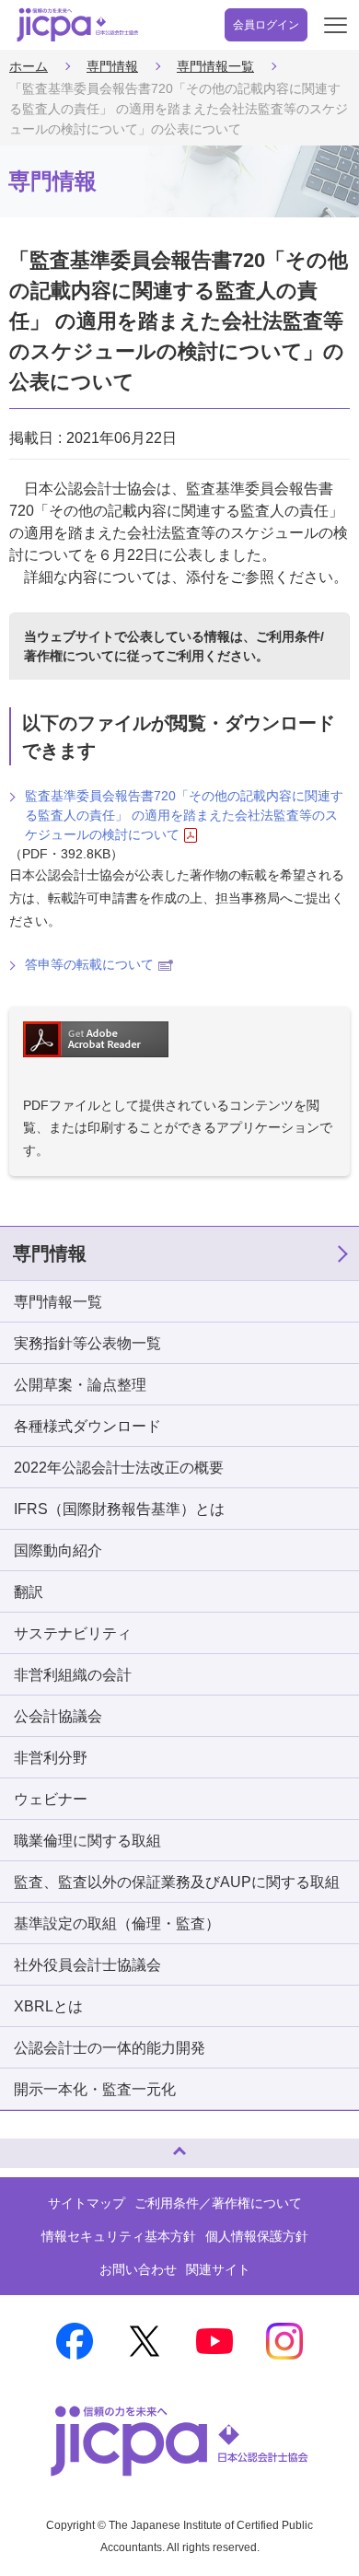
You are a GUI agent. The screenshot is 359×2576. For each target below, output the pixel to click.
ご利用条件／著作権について (218, 2203)
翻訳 (29, 1592)
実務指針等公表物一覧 (87, 1343)
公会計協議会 (58, 1716)
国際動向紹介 (58, 1550)
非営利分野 (51, 1758)
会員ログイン (266, 25)
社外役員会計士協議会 (87, 1965)
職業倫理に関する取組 (87, 1841)
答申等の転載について (89, 964)
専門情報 (112, 66)
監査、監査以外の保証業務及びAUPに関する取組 (177, 1882)
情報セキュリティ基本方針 (119, 2236)
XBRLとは (48, 2006)
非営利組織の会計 (73, 1675)
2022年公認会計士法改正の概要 (119, 1468)
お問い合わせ (138, 2269)
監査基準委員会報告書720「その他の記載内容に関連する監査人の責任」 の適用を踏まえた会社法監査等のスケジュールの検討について (184, 815)
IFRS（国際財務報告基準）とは (119, 1509)
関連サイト (218, 2269)
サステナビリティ (73, 1633)
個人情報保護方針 (257, 2236)
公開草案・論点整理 (80, 1385)
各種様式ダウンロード (87, 1426)
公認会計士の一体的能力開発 (110, 2048)
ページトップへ (32, 2145)
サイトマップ (87, 2203)
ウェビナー (51, 1799)
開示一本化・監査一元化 (95, 2089)
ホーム (29, 66)
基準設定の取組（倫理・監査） (117, 1923)
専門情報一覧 (215, 66)
